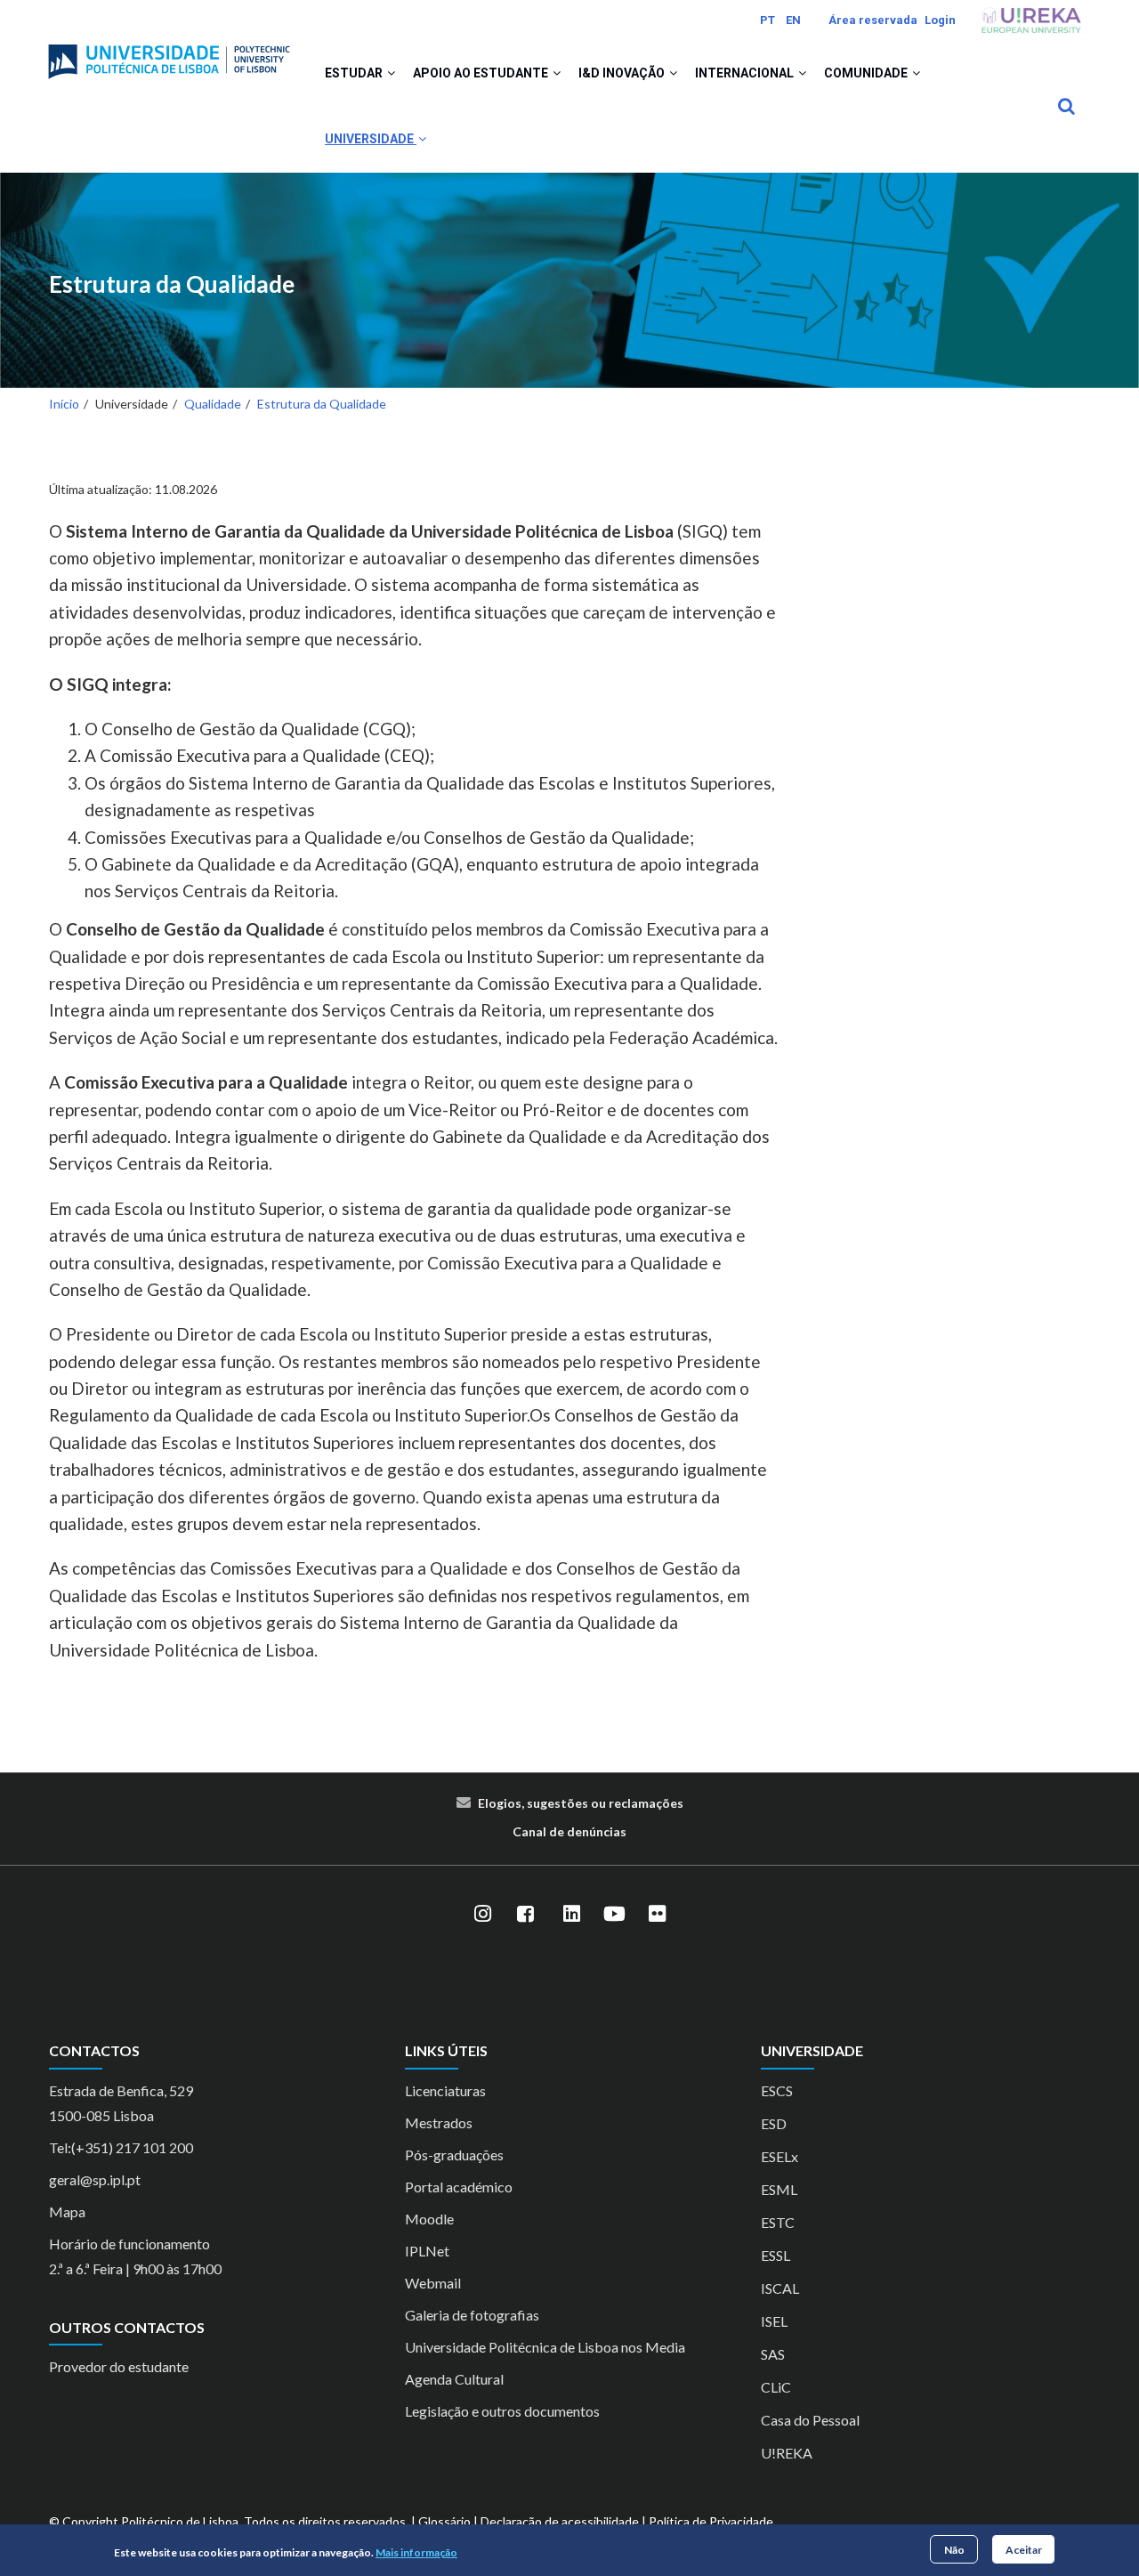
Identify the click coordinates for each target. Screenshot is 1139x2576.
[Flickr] (657, 1914)
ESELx (780, 2156)
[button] (391, 73)
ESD (774, 2123)
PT (767, 20)
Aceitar (1024, 2549)
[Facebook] (525, 1914)
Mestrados (439, 2122)
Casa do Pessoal (810, 2420)
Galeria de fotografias (472, 2315)
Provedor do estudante (119, 2366)
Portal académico (459, 2187)
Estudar (355, 73)
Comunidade (867, 73)
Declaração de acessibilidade (560, 2521)
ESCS (777, 2090)
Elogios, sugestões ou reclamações (581, 1803)
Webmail (433, 2283)
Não (954, 2549)
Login (940, 20)
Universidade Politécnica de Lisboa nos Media (545, 2347)
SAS (773, 2354)
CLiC (776, 2387)
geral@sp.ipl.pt (95, 2179)
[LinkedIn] (571, 1914)
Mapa (67, 2211)
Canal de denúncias (569, 1831)
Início (64, 404)
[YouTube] (614, 1914)
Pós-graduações (454, 2155)
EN (793, 20)
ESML (779, 2189)
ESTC (778, 2222)
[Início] (169, 54)
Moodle (429, 2219)
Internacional (746, 73)
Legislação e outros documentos (502, 2411)
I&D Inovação (623, 73)
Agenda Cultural (454, 2379)
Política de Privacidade (711, 2521)
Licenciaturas (445, 2090)
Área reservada (873, 20)
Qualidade (213, 404)
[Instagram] (482, 1914)
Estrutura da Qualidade (172, 284)
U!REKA (787, 2453)
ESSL (775, 2255)
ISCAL (780, 2288)
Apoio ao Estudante (482, 73)
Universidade (371, 139)
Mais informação (416, 2552)
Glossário (444, 2521)
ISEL (774, 2321)
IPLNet (427, 2251)
